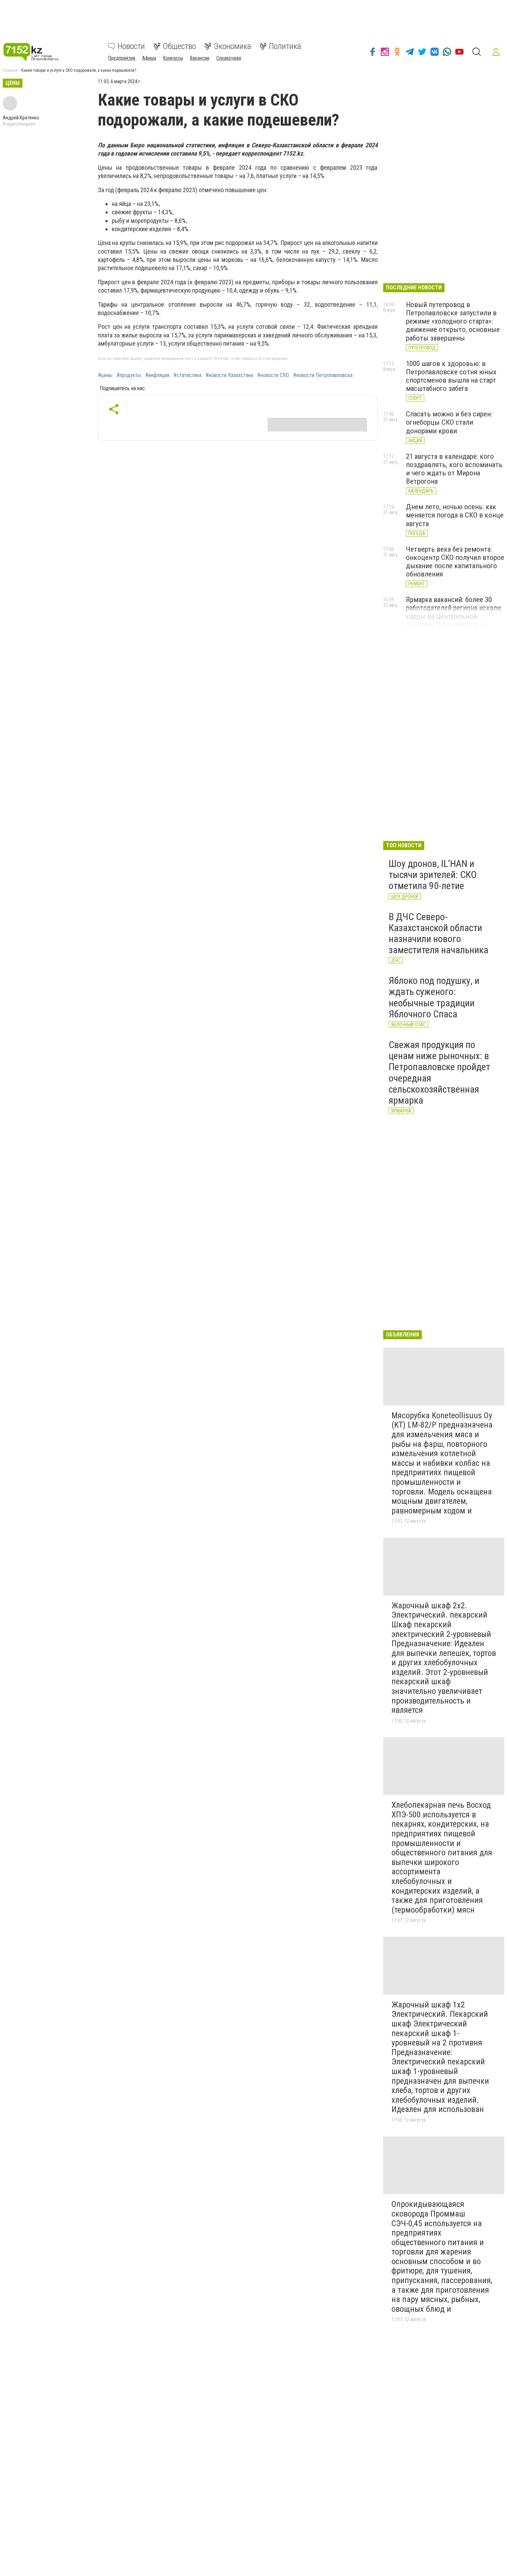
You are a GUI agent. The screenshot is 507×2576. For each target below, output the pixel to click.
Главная (10, 70)
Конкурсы (173, 58)
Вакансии (200, 58)
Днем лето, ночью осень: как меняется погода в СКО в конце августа (455, 515)
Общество (179, 46)
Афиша (149, 58)
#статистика (187, 375)
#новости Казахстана (229, 375)
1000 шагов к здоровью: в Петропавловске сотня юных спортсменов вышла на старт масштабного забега (451, 376)
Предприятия (122, 58)
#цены (105, 375)
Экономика (232, 46)
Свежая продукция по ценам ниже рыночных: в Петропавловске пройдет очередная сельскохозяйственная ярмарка (439, 1073)
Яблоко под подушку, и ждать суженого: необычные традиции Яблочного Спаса (434, 997)
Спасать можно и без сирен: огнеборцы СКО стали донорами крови (449, 422)
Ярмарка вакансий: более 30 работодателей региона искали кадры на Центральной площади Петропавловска (453, 612)
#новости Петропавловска (323, 375)
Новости (131, 46)
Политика (285, 46)
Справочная (229, 58)
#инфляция (157, 375)
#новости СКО (273, 375)
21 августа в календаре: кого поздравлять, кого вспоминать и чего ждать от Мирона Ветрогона (454, 469)
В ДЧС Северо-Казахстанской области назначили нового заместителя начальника (439, 934)
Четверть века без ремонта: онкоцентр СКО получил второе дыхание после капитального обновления (455, 562)
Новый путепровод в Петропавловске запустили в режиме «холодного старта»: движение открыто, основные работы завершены (453, 321)
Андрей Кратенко (21, 118)
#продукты (129, 375)
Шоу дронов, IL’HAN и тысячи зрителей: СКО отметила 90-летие (433, 875)
